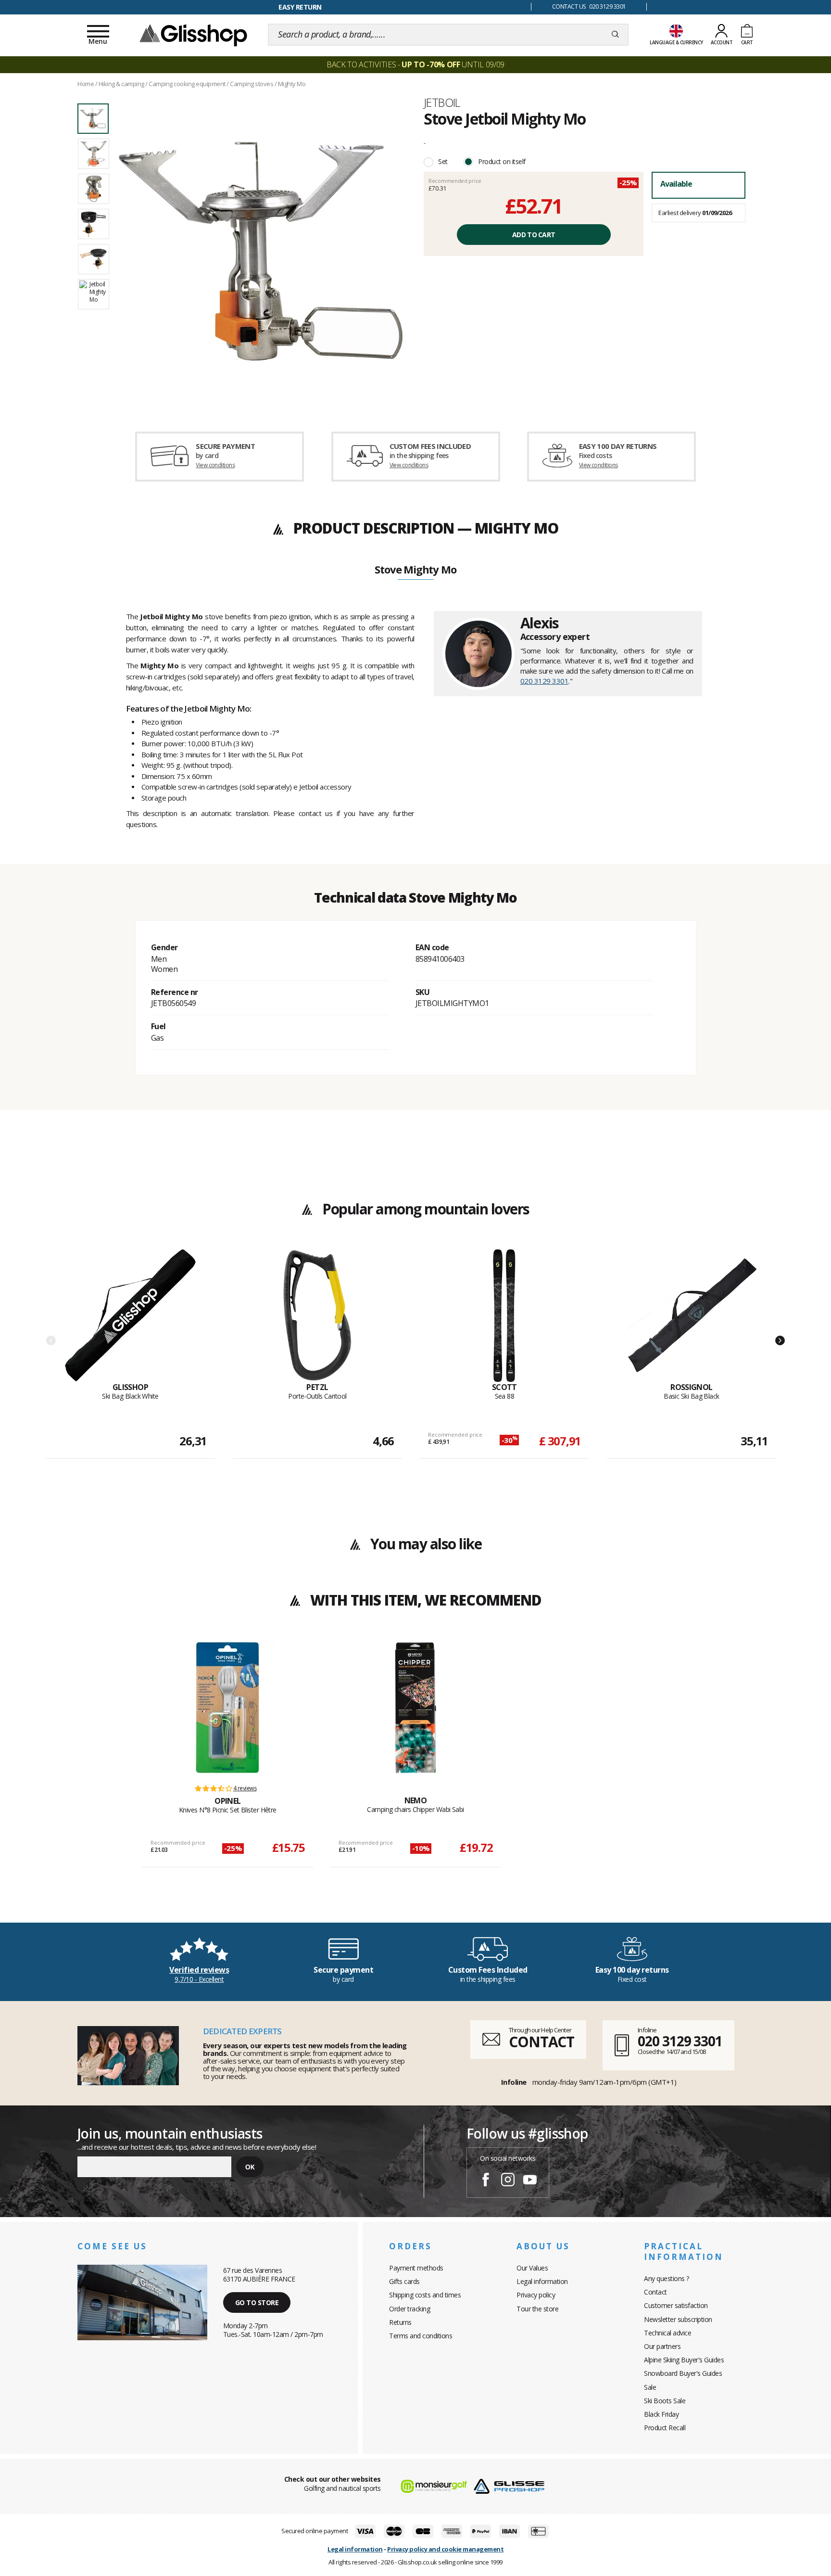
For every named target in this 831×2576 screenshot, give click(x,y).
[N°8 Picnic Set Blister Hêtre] (227, 1708)
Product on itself (502, 161)
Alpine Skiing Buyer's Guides (684, 2360)
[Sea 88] (504, 1315)
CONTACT (541, 2042)
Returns (400, 2322)
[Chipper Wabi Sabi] (415, 1708)
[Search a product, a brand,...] (615, 35)
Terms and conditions (421, 2336)
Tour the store (537, 2309)
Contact (655, 2292)
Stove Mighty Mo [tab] (415, 570)
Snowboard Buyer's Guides (683, 2373)
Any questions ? (667, 2278)
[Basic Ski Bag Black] (692, 1315)
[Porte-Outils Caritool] (317, 1315)
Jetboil (442, 102)
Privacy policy (536, 2295)
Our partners (662, 2346)
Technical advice (667, 2333)
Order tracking (409, 2309)
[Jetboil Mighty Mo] (261, 251)
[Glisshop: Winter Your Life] (193, 35)
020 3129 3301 (545, 681)
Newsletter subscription (678, 2319)
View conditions (215, 465)
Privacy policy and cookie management (445, 2549)
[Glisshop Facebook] (486, 2181)
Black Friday (661, 2414)
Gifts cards (404, 2281)
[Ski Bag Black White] (130, 1315)
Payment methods (416, 2268)
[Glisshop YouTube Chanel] (530, 2181)
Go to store (257, 2302)
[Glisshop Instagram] (508, 2181)
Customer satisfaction (676, 2305)
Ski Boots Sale (665, 2401)
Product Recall (665, 2428)
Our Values (532, 2268)
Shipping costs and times (425, 2295)
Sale (650, 2387)
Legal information (542, 2281)
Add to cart (534, 235)
